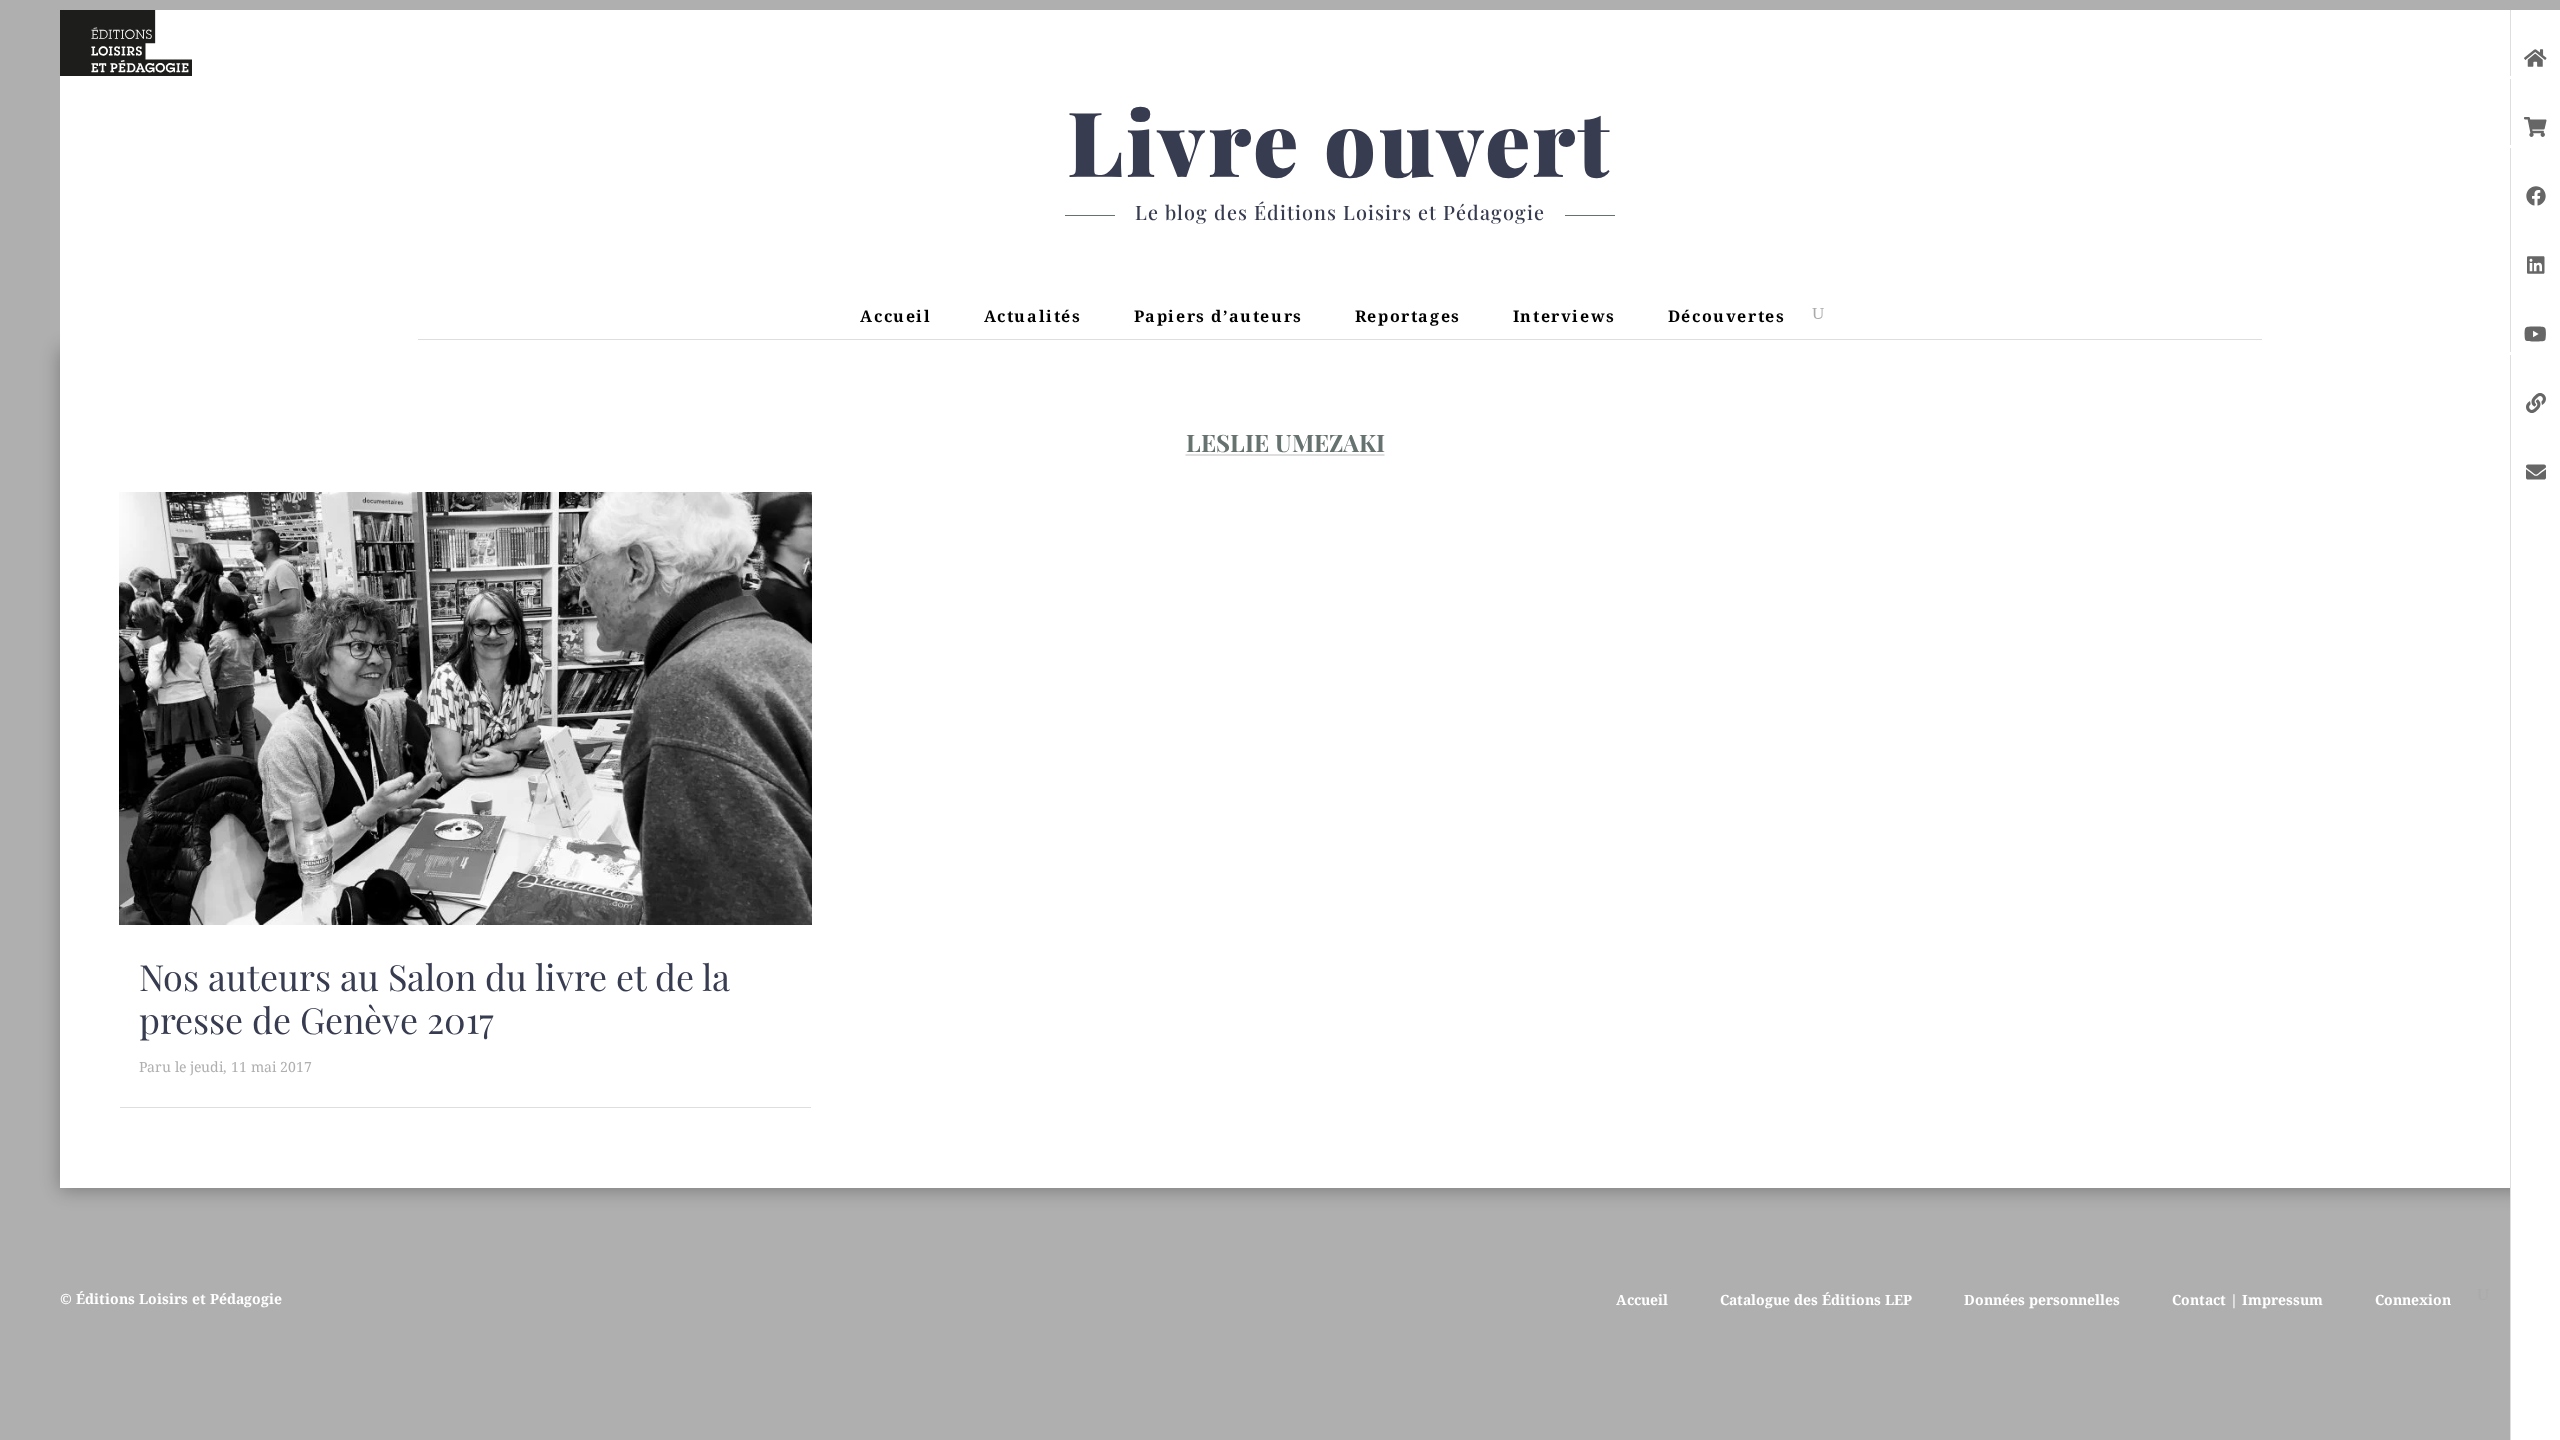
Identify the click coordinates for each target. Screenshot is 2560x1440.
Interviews (1564, 316)
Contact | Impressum (2247, 1298)
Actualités (1033, 316)
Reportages (1408, 316)
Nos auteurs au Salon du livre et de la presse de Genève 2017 (434, 997)
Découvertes (1727, 316)
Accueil (895, 316)
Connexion (2413, 1298)
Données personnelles (2042, 1298)
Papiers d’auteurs (1218, 316)
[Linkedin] (2536, 255)
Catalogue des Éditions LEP (1816, 1298)
